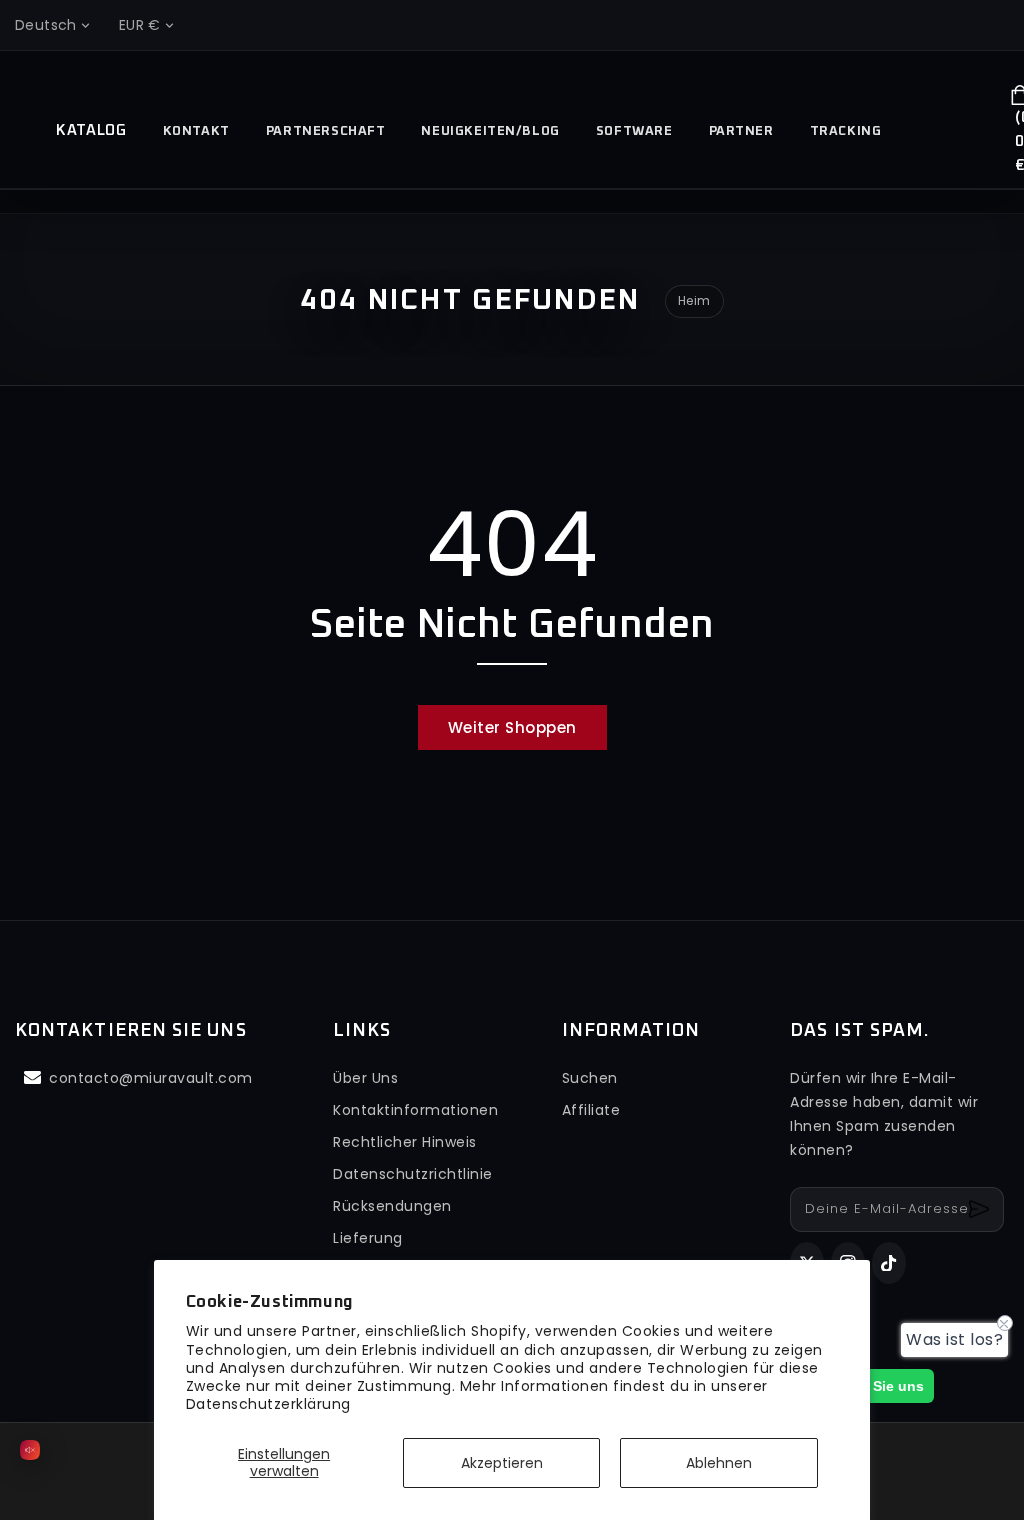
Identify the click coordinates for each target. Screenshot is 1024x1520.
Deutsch (46, 25)
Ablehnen (719, 1463)
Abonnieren (981, 1209)
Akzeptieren (502, 1463)
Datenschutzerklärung (268, 1404)
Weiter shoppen (512, 727)
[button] (929, 135)
